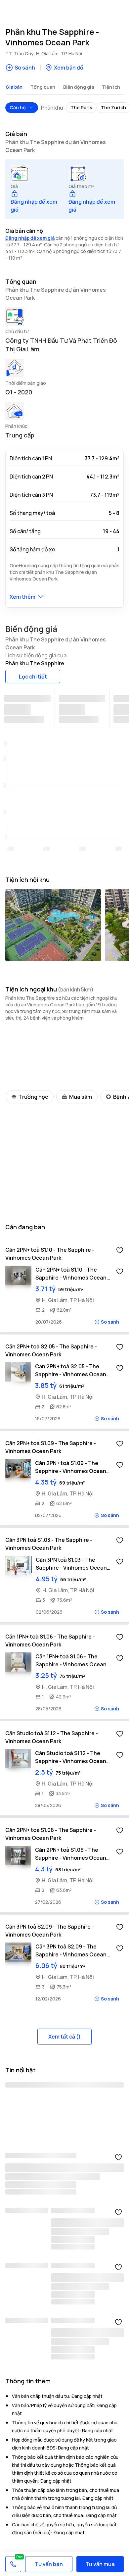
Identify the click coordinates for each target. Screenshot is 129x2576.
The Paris (81, 107)
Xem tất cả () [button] (64, 2037)
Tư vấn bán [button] (49, 2564)
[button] (36, 202)
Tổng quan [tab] (43, 87)
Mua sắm (81, 1097)
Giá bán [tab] (14, 87)
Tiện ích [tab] (111, 87)
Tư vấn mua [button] (100, 2564)
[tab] (28, 708)
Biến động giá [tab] (79, 87)
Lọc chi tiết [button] (33, 677)
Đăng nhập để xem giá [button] (30, 238)
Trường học (33, 1097)
